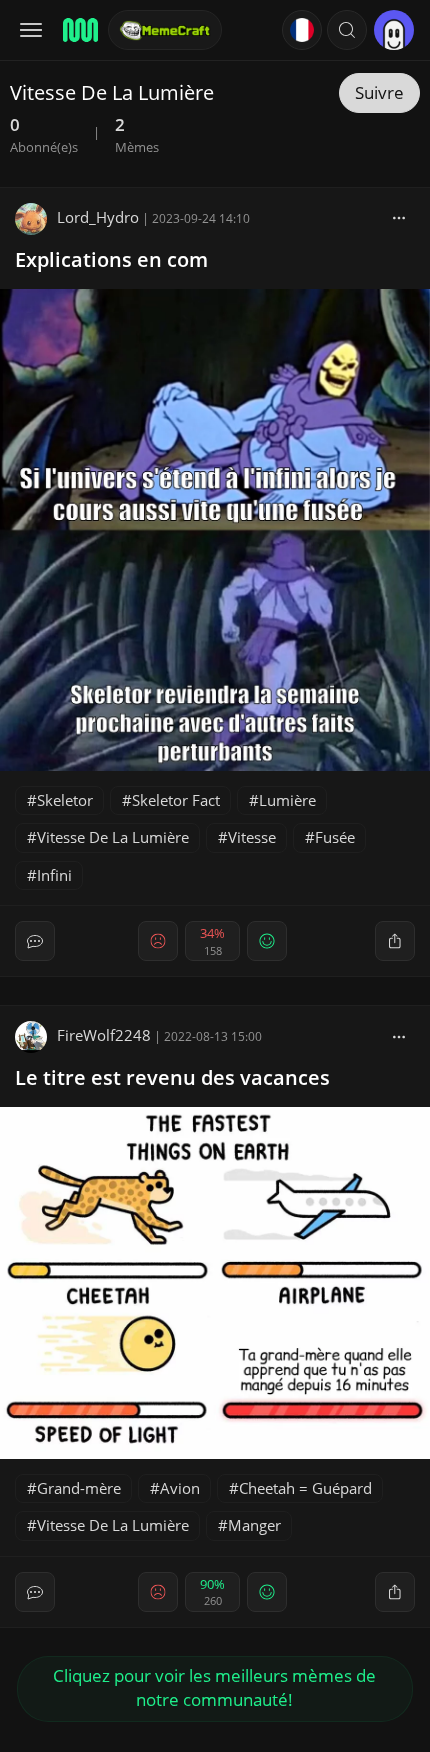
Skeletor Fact (176, 800)
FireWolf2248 (104, 1035)
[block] (399, 217)
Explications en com (111, 259)
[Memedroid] (79, 30)
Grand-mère (79, 1488)
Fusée (335, 837)
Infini (54, 875)
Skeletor (65, 800)
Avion (180, 1488)
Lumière (287, 800)
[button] (347, 30)
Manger (254, 1525)
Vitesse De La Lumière (113, 837)
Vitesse (252, 837)
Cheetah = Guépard (305, 1488)
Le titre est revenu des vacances (172, 1077)
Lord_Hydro (98, 217)
